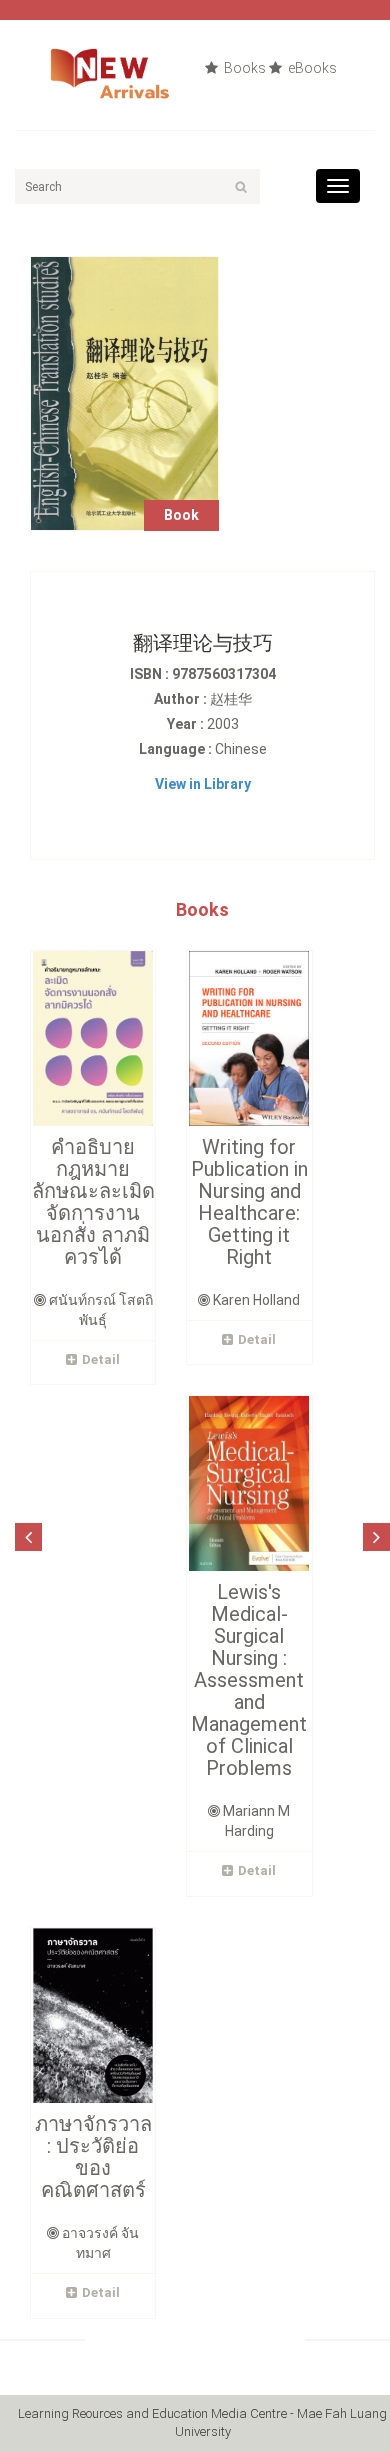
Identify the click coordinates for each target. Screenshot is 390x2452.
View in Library (203, 784)
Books (243, 68)
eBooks (311, 68)
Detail (101, 1359)
